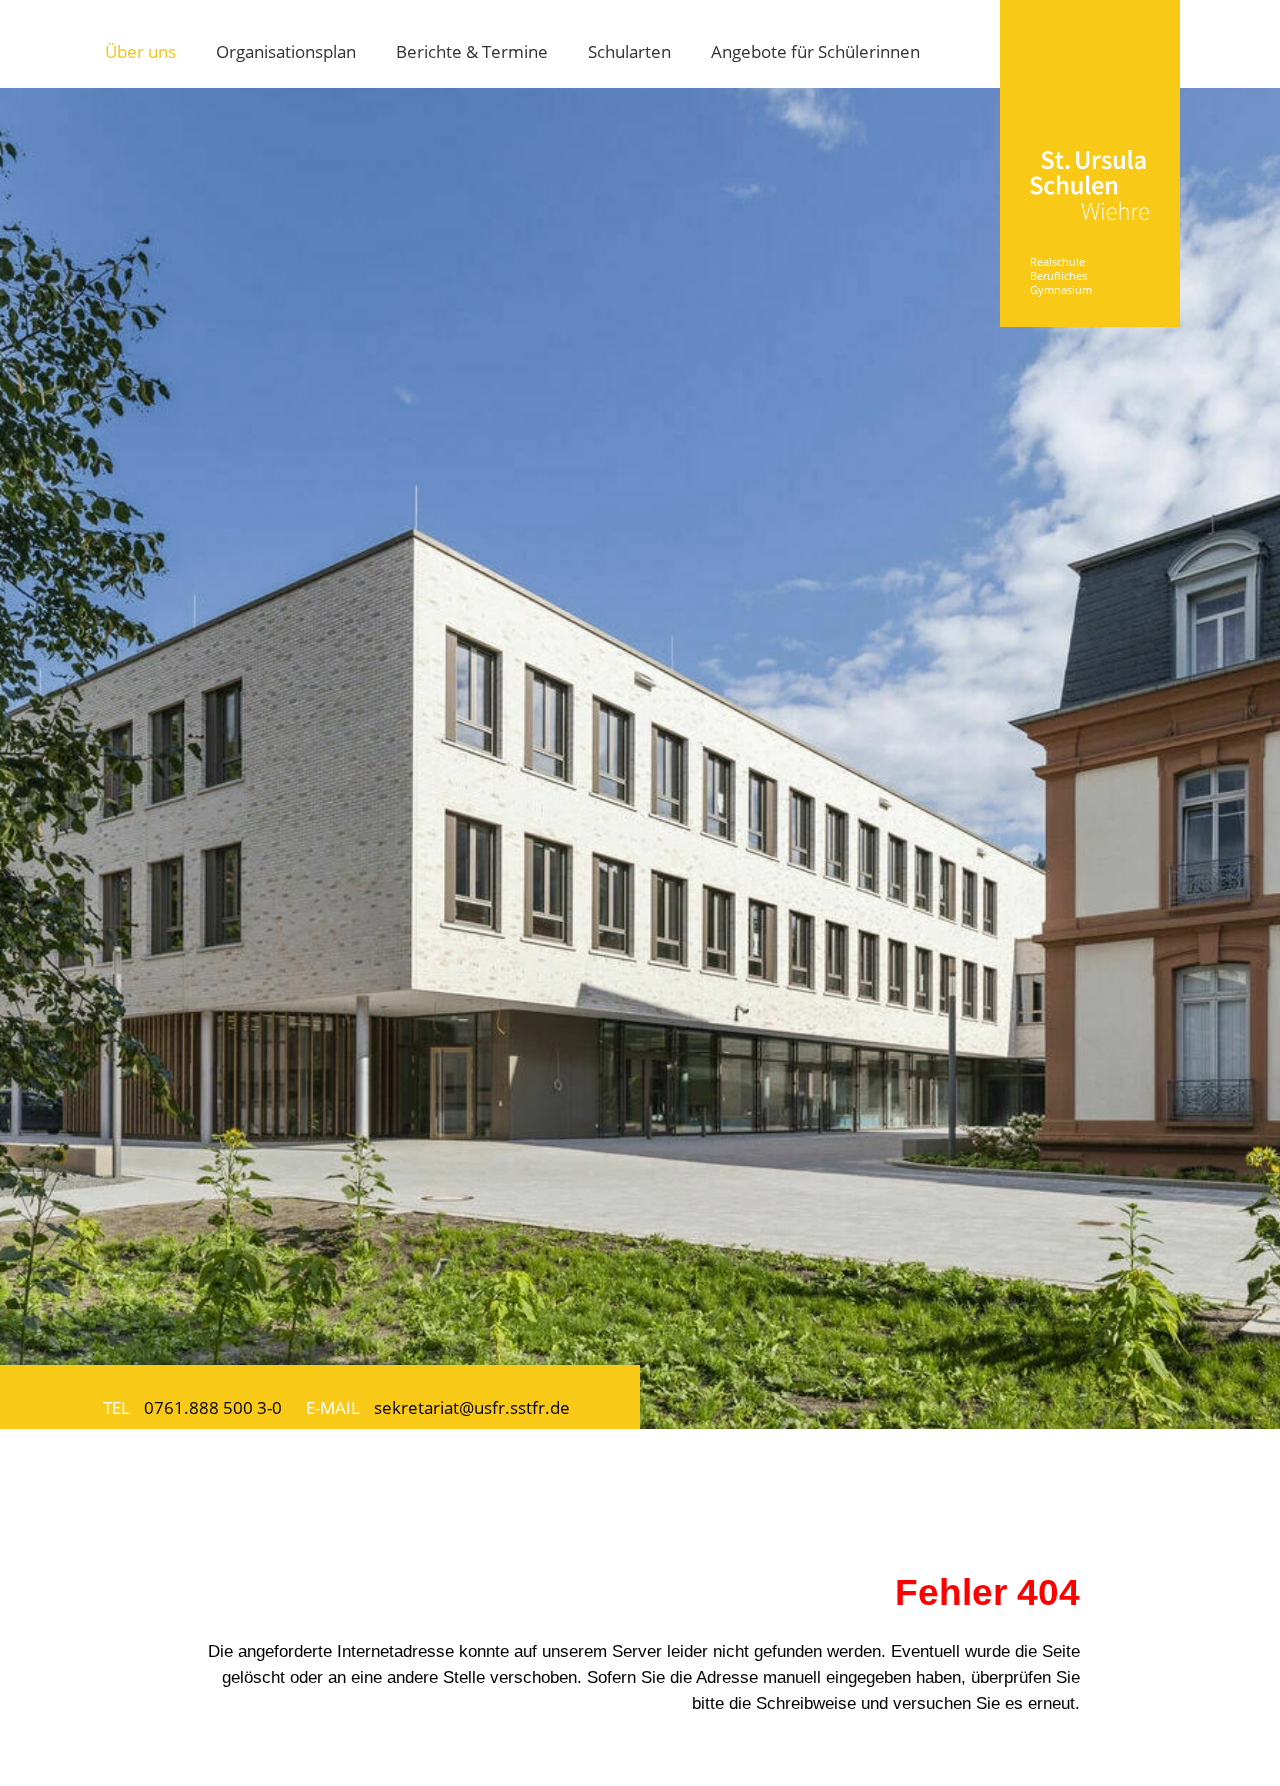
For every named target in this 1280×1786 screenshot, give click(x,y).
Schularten (629, 51)
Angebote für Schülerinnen (815, 51)
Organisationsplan (286, 51)
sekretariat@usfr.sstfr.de (472, 1407)
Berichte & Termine (472, 51)
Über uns (140, 51)
